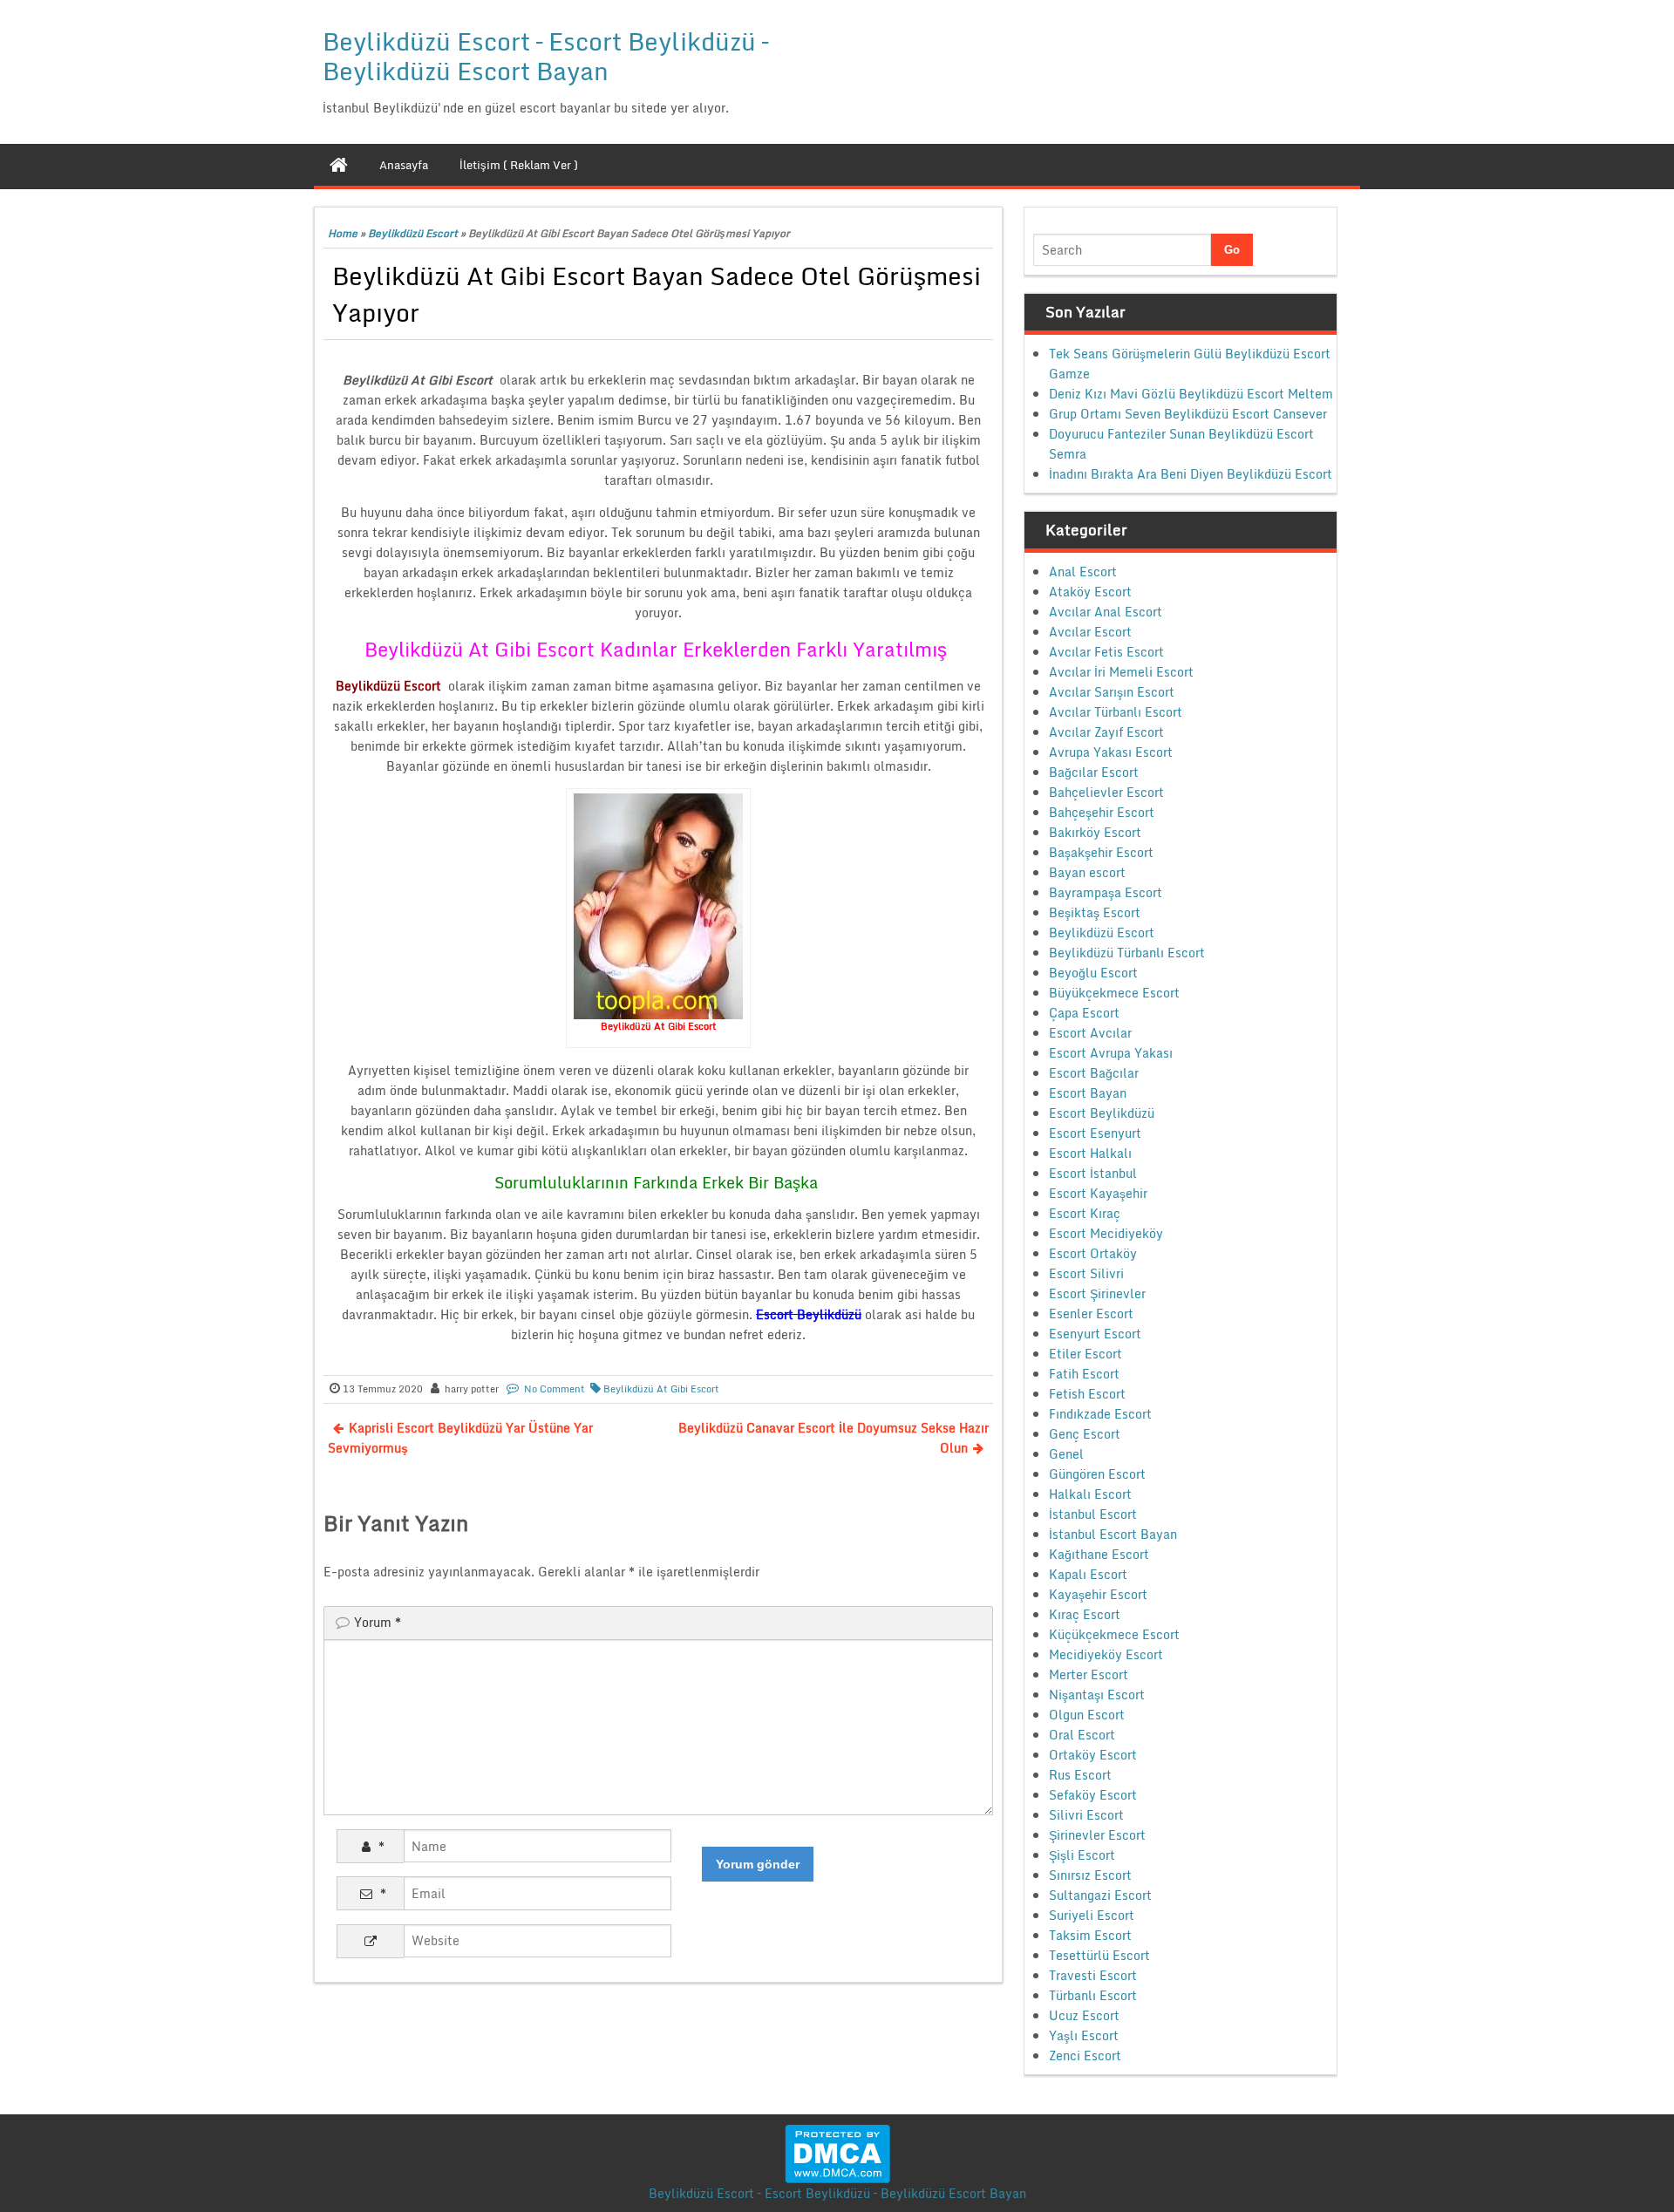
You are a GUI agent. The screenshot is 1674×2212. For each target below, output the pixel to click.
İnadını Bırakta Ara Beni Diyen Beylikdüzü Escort (1191, 474)
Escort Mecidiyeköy (1106, 1233)
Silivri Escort (1086, 1815)
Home (343, 233)
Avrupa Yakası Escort (1111, 752)
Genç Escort (1085, 1434)
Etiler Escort (1085, 1354)
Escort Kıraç (1085, 1213)
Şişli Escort (1082, 1855)
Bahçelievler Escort (1106, 792)
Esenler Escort (1091, 1314)
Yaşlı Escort (1084, 2035)
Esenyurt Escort (1095, 1334)
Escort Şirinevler (1097, 1293)
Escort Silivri (1086, 1273)
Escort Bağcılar (1094, 1073)
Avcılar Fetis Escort (1106, 652)
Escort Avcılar (1090, 1033)
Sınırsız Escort (1090, 1875)
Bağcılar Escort (1094, 772)
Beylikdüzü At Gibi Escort (661, 1389)
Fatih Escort (1084, 1374)
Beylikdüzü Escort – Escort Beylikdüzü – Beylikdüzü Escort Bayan (545, 56)
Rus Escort (1080, 1775)
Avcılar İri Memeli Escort (1121, 672)
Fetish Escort (1087, 1394)
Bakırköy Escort (1095, 832)
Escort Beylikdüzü (1102, 1113)
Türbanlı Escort (1093, 1995)
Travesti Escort (1093, 1975)
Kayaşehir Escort (1098, 1594)
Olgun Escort (1087, 1715)
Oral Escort (1082, 1735)
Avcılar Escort (1090, 632)
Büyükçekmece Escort (1114, 993)
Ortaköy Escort (1093, 1755)
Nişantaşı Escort (1097, 1695)
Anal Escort (1083, 572)
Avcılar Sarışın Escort (1112, 692)
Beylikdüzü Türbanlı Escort (1127, 953)
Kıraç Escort (1085, 1614)
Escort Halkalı (1090, 1153)
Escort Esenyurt (1095, 1133)
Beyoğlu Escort (1093, 973)
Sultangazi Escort (1100, 1895)
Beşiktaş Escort (1095, 912)
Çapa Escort (1084, 1013)
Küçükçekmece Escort (1114, 1634)
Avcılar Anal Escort (1106, 612)
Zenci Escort (1085, 2055)
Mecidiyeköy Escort (1106, 1654)
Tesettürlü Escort (1099, 1955)
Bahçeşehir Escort (1102, 812)
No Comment (555, 1389)
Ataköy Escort (1090, 592)
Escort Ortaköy (1093, 1253)
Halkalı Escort (1090, 1494)
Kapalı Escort (1088, 1574)
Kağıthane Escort (1099, 1554)
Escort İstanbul (1093, 1173)
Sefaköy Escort (1093, 1795)
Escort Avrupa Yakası (1111, 1053)
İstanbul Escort (1093, 1514)
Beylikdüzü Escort (413, 233)
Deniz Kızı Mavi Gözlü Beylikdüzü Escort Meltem (1191, 394)
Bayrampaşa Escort (1106, 892)
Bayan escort (1087, 872)
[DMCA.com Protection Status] (837, 2152)
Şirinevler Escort (1097, 1835)
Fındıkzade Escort (1100, 1414)
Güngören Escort (1097, 1474)
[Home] (339, 165)
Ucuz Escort (1084, 2015)
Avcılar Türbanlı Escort (1116, 712)
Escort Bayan (1088, 1093)
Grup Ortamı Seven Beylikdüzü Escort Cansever (1188, 414)
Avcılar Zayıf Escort (1106, 732)
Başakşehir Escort (1101, 852)
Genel (1066, 1454)
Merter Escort (1089, 1674)
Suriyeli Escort (1092, 1915)
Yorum (378, 1622)
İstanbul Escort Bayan (1113, 1534)
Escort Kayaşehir (1098, 1193)
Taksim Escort (1090, 1935)
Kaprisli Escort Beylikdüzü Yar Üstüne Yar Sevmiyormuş (460, 1438)
